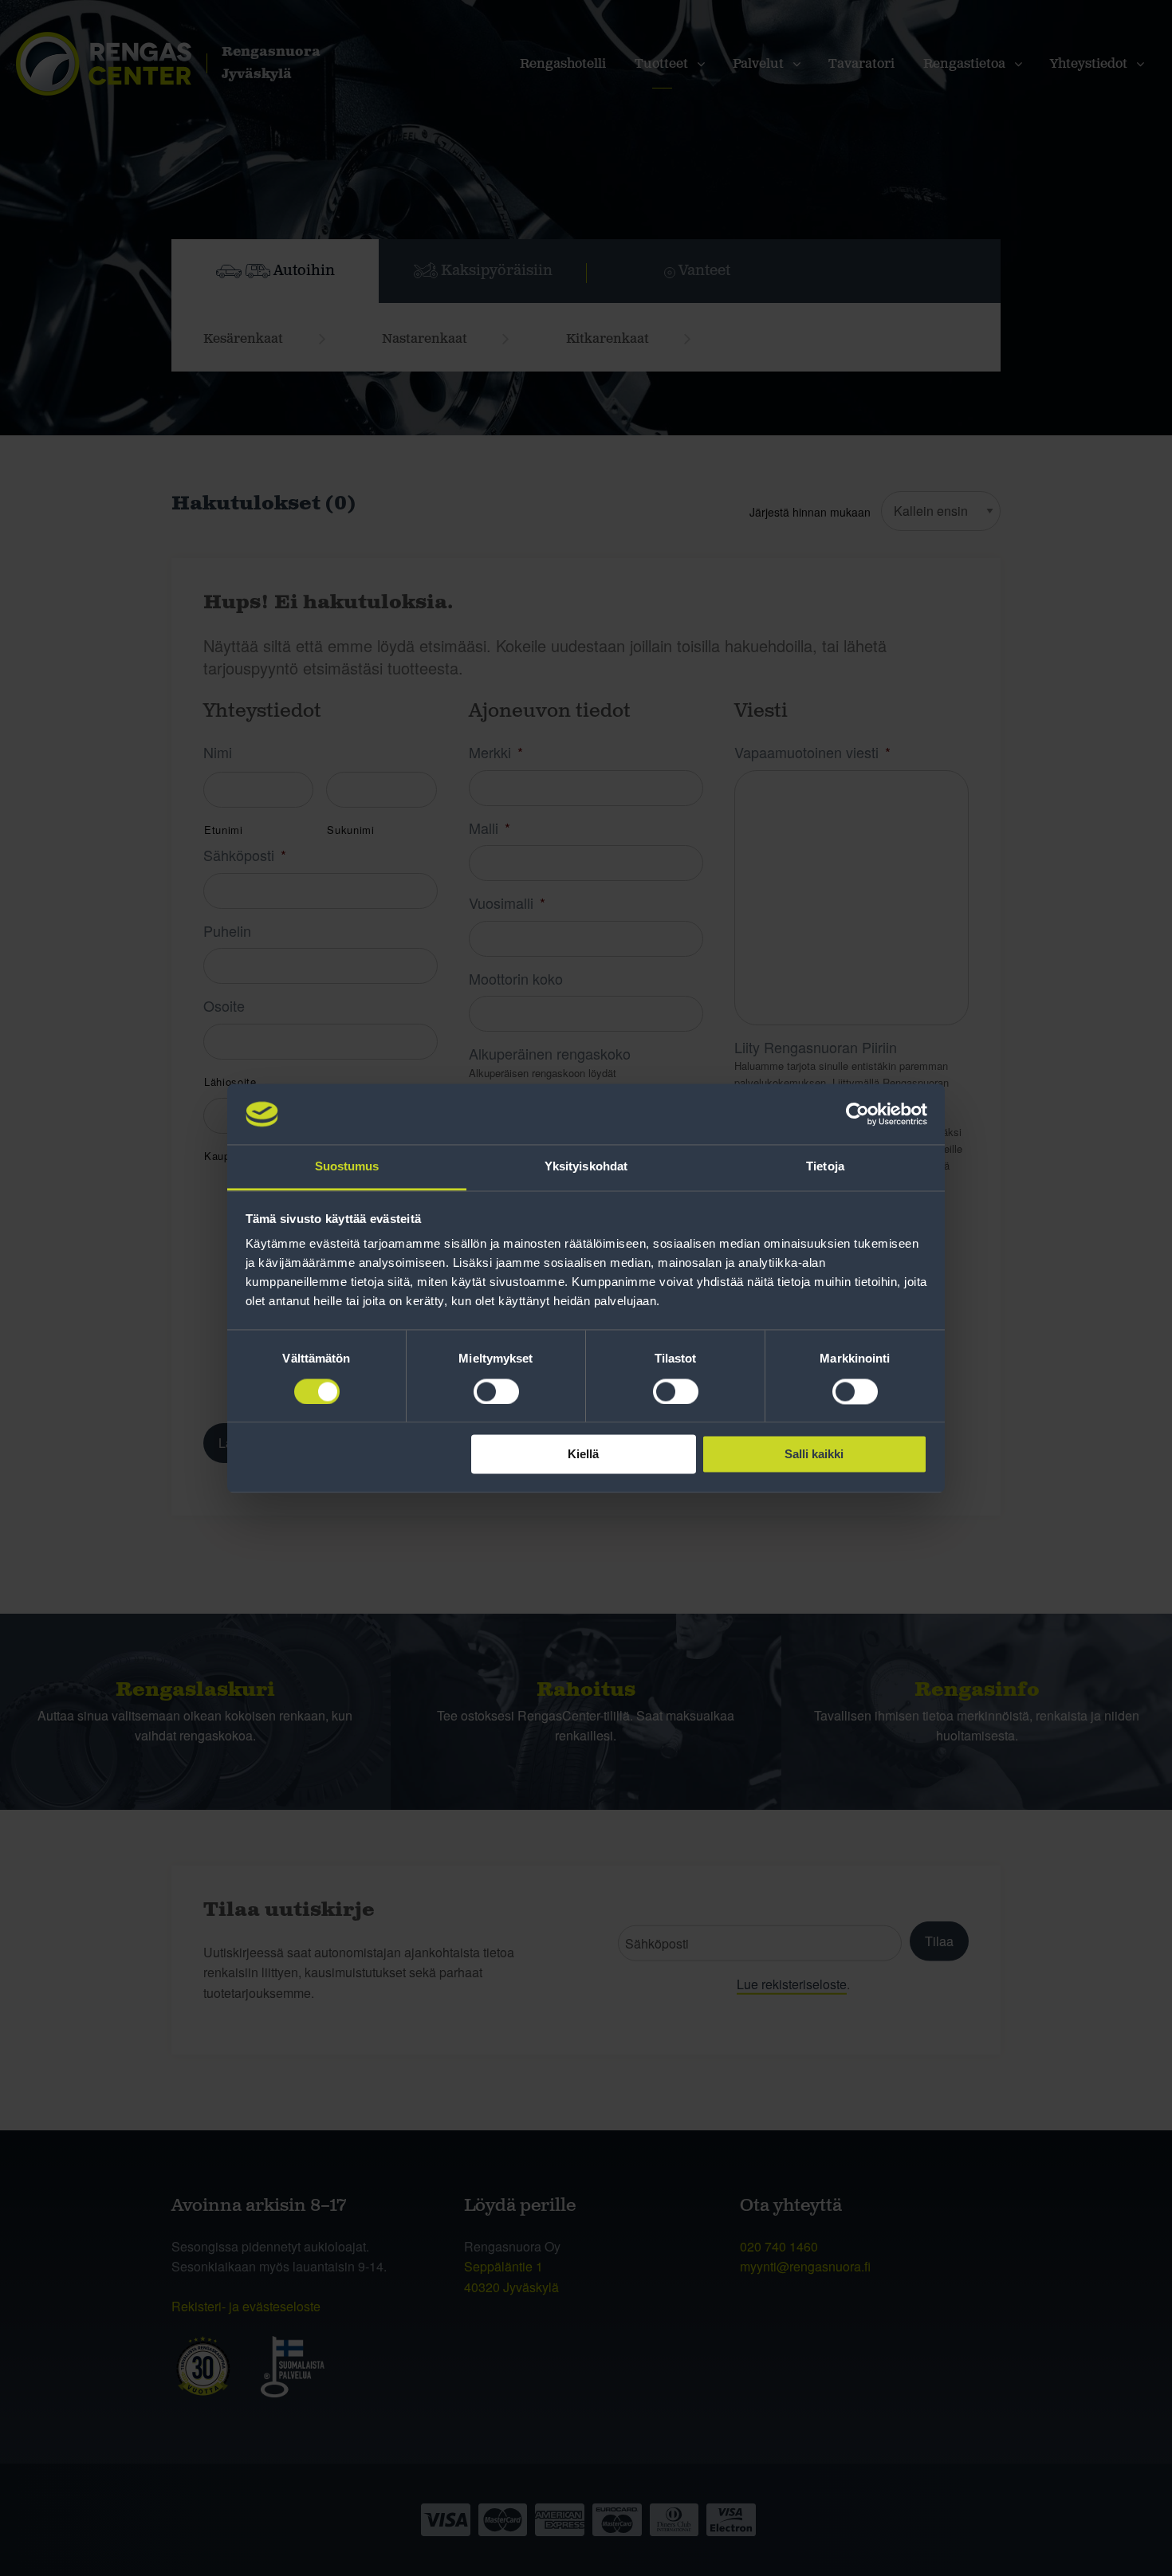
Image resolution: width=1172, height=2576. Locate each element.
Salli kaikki (814, 1455)
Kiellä (583, 1455)
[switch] (496, 1391)
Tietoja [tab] (825, 1167)
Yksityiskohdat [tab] (586, 1167)
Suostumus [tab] (347, 1167)
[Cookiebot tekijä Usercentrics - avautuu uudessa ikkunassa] (857, 1114)
